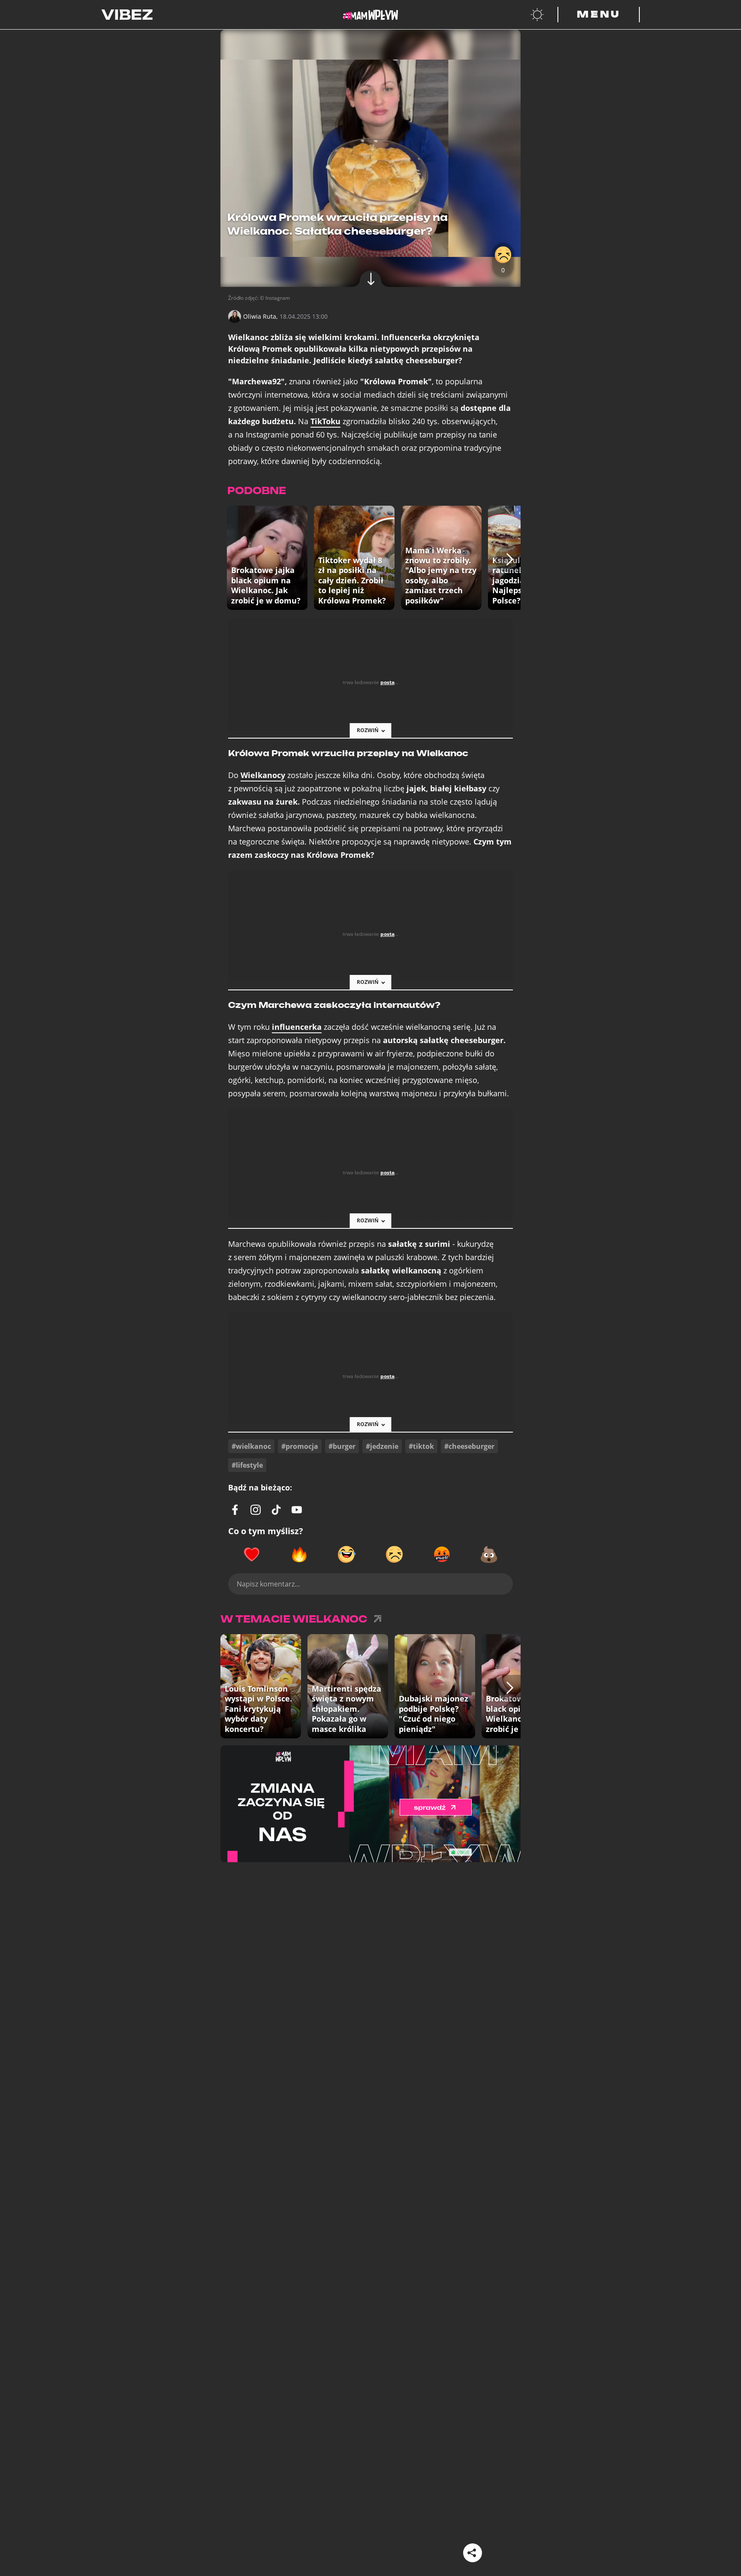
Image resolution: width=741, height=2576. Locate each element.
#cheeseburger (469, 1446)
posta (387, 682)
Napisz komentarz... (268, 1584)
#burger (342, 1446)
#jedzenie (382, 1446)
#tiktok (421, 1446)
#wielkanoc (251, 1446)
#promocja (300, 1446)
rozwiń (368, 730)
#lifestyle (247, 1465)
